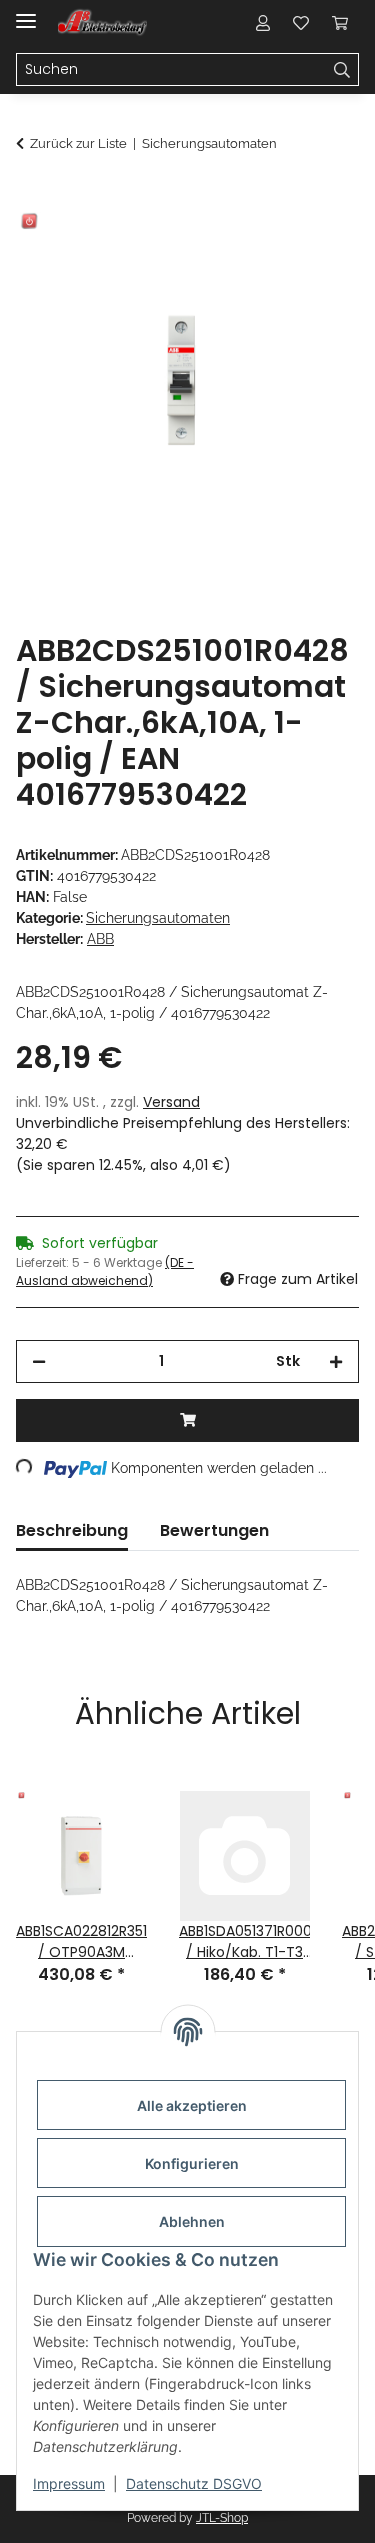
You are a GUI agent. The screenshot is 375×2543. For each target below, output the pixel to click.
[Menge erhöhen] (336, 1361)
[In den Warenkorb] (32, 197)
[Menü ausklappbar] (26, 12)
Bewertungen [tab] (214, 1530)
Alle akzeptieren (192, 2105)
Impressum (69, 2483)
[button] (263, 22)
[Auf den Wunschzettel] (317, 246)
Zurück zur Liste (78, 143)
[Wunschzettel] (301, 22)
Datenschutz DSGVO (194, 2483)
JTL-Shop (222, 2518)
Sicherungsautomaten (158, 918)
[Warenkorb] (340, 22)
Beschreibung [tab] (72, 1530)
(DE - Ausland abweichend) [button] (105, 1271)
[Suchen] (342, 70)
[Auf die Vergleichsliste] (265, 246)
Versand (171, 1102)
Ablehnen (192, 2221)
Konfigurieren (192, 2163)
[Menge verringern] (39, 1361)
